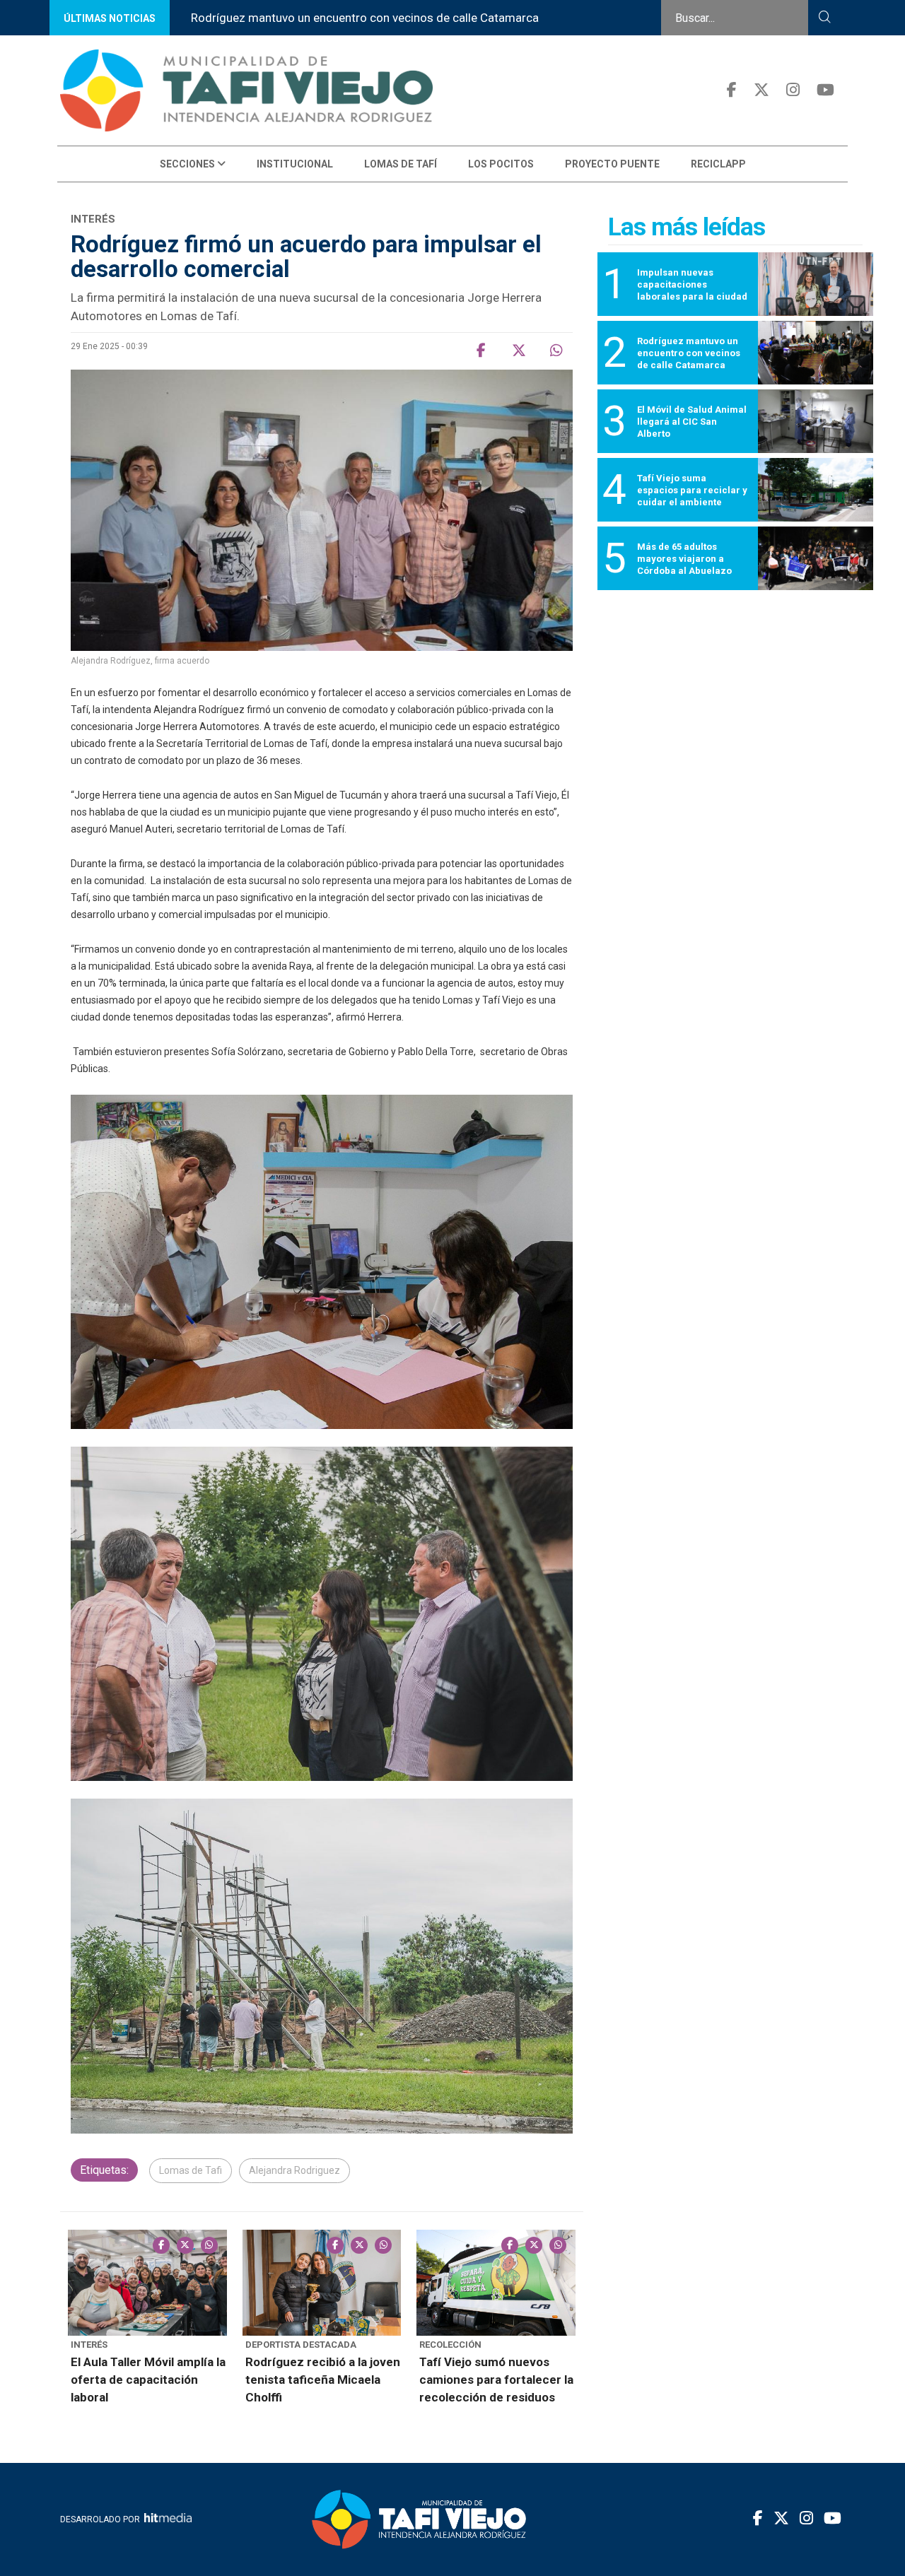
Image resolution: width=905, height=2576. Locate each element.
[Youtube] (825, 90)
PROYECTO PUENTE (612, 164)
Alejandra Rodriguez (294, 2170)
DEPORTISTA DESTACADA (301, 2345)
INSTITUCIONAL (295, 164)
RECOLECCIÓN (450, 2345)
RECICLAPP (718, 164)
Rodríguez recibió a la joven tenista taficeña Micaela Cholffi (323, 2380)
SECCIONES (188, 164)
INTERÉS (89, 2345)
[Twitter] (761, 90)
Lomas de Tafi (191, 2170)
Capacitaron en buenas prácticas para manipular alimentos (494, 18)
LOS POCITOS (501, 164)
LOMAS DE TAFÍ (401, 164)
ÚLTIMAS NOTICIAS (110, 18)
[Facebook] (732, 90)
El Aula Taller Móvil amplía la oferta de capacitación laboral (148, 2380)
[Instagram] (793, 90)
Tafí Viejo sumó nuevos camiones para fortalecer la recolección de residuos (496, 2380)
